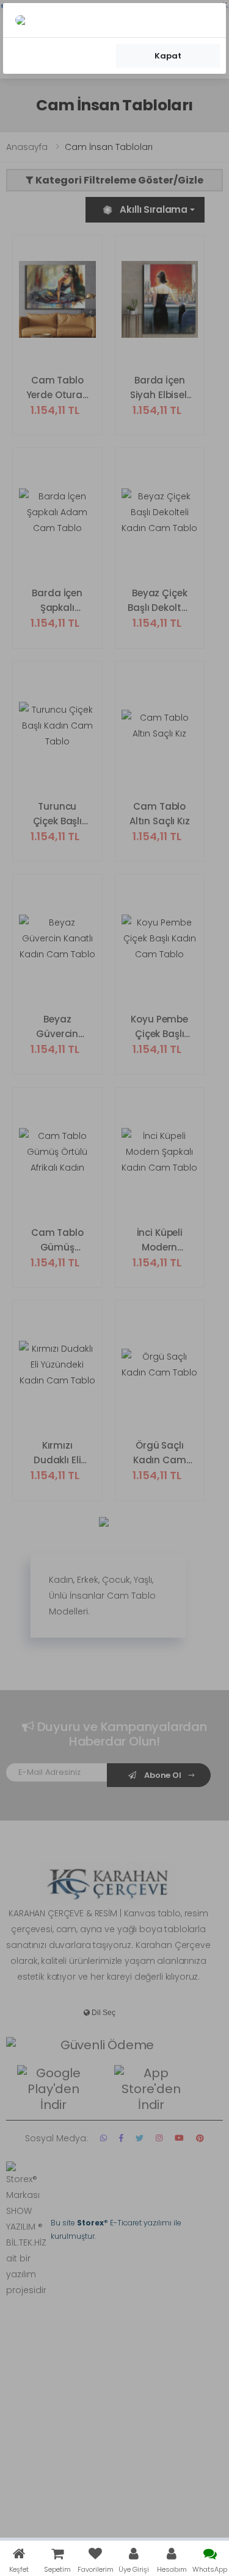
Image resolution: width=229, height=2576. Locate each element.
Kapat (168, 56)
